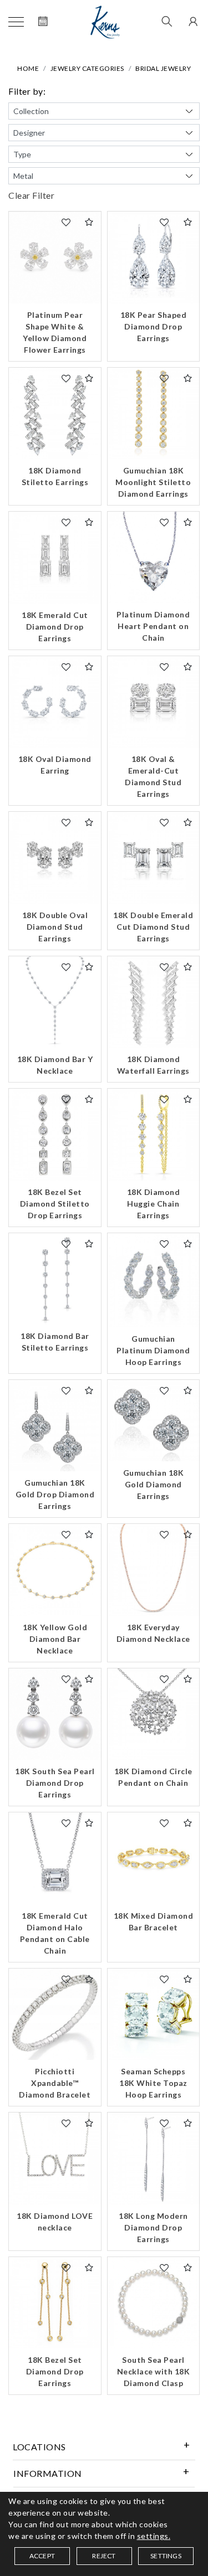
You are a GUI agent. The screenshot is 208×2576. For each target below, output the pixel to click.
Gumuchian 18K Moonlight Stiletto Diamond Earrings (153, 482)
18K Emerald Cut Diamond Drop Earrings (55, 627)
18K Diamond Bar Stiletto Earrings (55, 1342)
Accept (42, 2556)
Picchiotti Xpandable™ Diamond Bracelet (55, 2083)
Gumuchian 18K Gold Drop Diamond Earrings (55, 1494)
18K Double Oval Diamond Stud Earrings (55, 927)
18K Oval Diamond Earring (55, 765)
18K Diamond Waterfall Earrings (153, 1065)
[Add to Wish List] (66, 222)
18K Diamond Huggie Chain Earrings (154, 1204)
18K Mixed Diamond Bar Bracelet (154, 1921)
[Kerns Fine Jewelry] (105, 22)
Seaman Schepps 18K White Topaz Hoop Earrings (153, 2083)
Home (28, 68)
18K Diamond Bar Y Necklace (55, 1065)
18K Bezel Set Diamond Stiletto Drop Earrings (55, 1204)
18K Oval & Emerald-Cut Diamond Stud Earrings (153, 776)
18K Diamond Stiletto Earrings (55, 476)
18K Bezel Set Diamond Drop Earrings (55, 2371)
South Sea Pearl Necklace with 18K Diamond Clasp (154, 2371)
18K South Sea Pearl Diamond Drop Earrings (55, 1783)
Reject (104, 2556)
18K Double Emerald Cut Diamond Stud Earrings (153, 927)
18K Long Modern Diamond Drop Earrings (153, 2227)
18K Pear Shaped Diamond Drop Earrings (154, 326)
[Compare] (89, 222)
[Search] (167, 22)
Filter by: (27, 91)
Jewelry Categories (87, 68)
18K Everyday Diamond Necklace (153, 1633)
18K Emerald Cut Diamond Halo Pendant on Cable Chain (55, 1933)
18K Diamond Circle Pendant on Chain (153, 1777)
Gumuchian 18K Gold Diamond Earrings (154, 1484)
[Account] (192, 22)
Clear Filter (31, 195)
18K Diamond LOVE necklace (55, 2222)
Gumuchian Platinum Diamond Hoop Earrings (153, 1350)
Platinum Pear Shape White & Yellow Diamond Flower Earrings (55, 332)
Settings (166, 2556)
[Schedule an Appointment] (43, 22)
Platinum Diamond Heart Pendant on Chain (153, 626)
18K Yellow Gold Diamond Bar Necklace (55, 1639)
